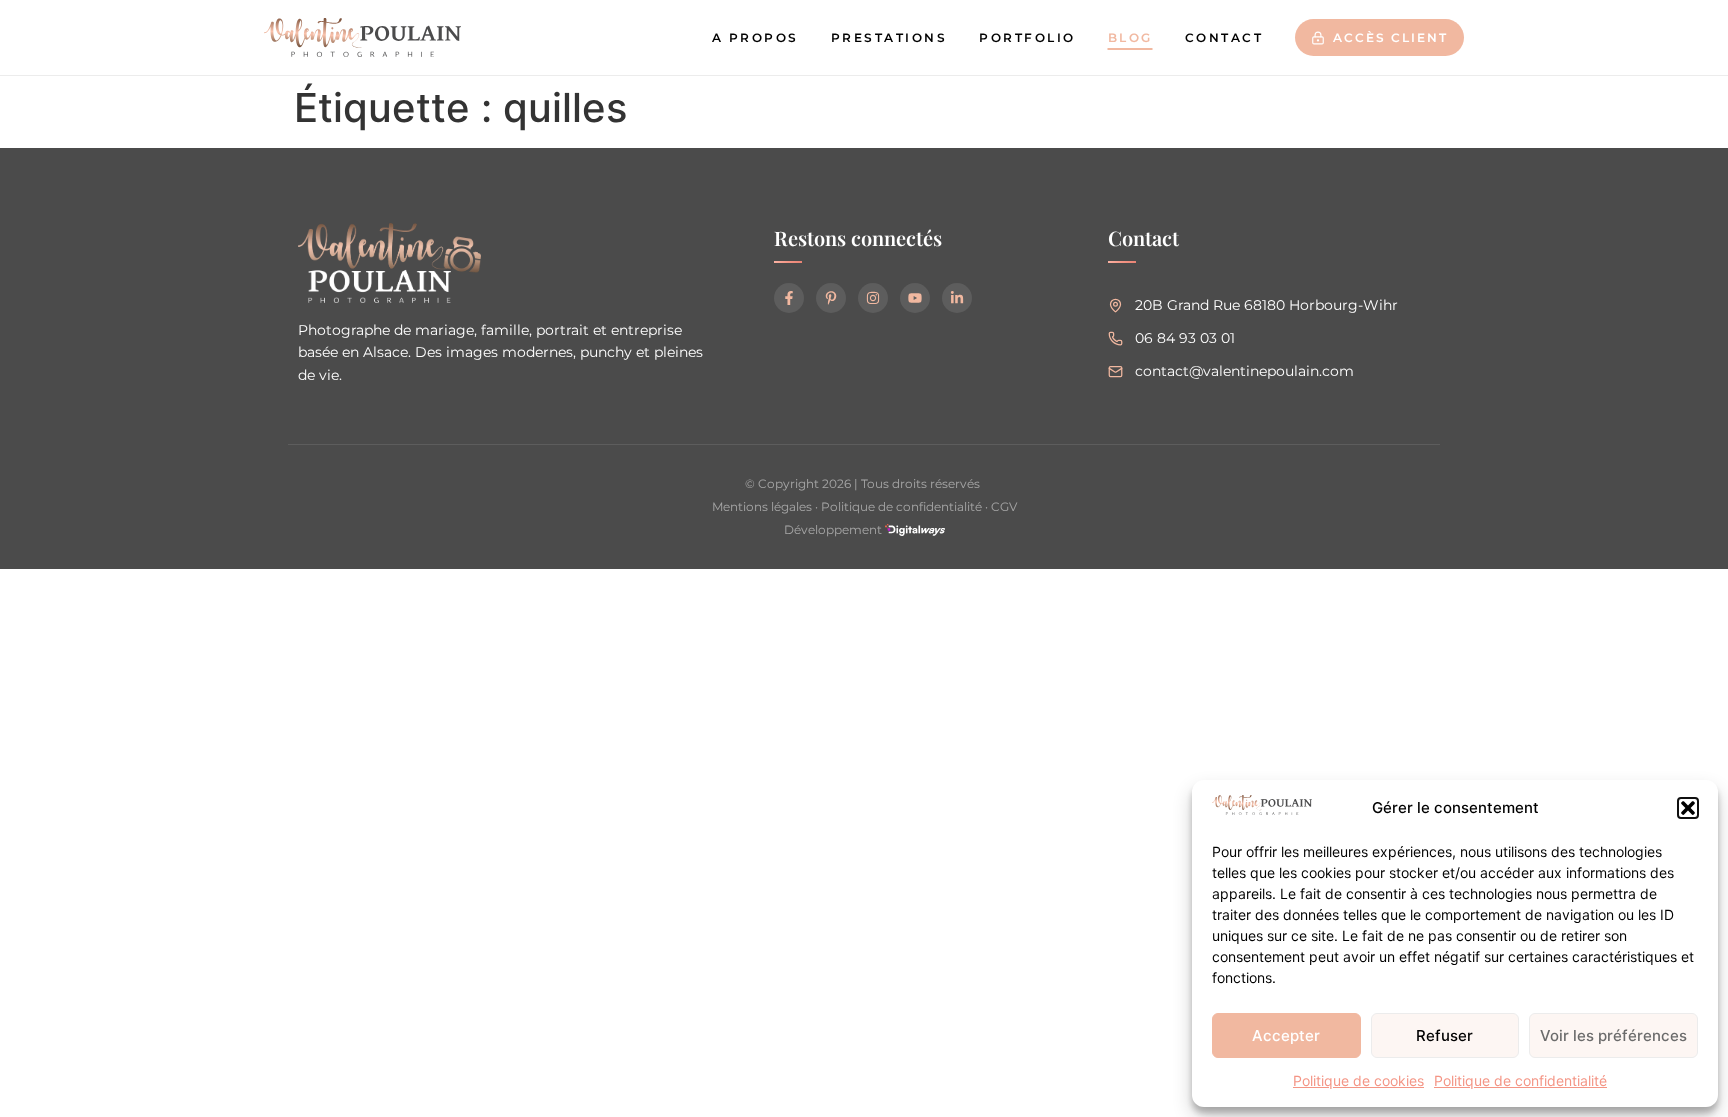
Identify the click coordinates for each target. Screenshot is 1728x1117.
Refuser (1444, 1035)
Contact (1224, 37)
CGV (1004, 506)
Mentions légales (762, 506)
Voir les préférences (1613, 1035)
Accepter (1286, 1035)
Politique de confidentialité (1520, 1080)
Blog (1130, 37)
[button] (1688, 808)
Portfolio (1027, 37)
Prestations (889, 37)
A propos (755, 37)
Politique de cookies (1358, 1080)
